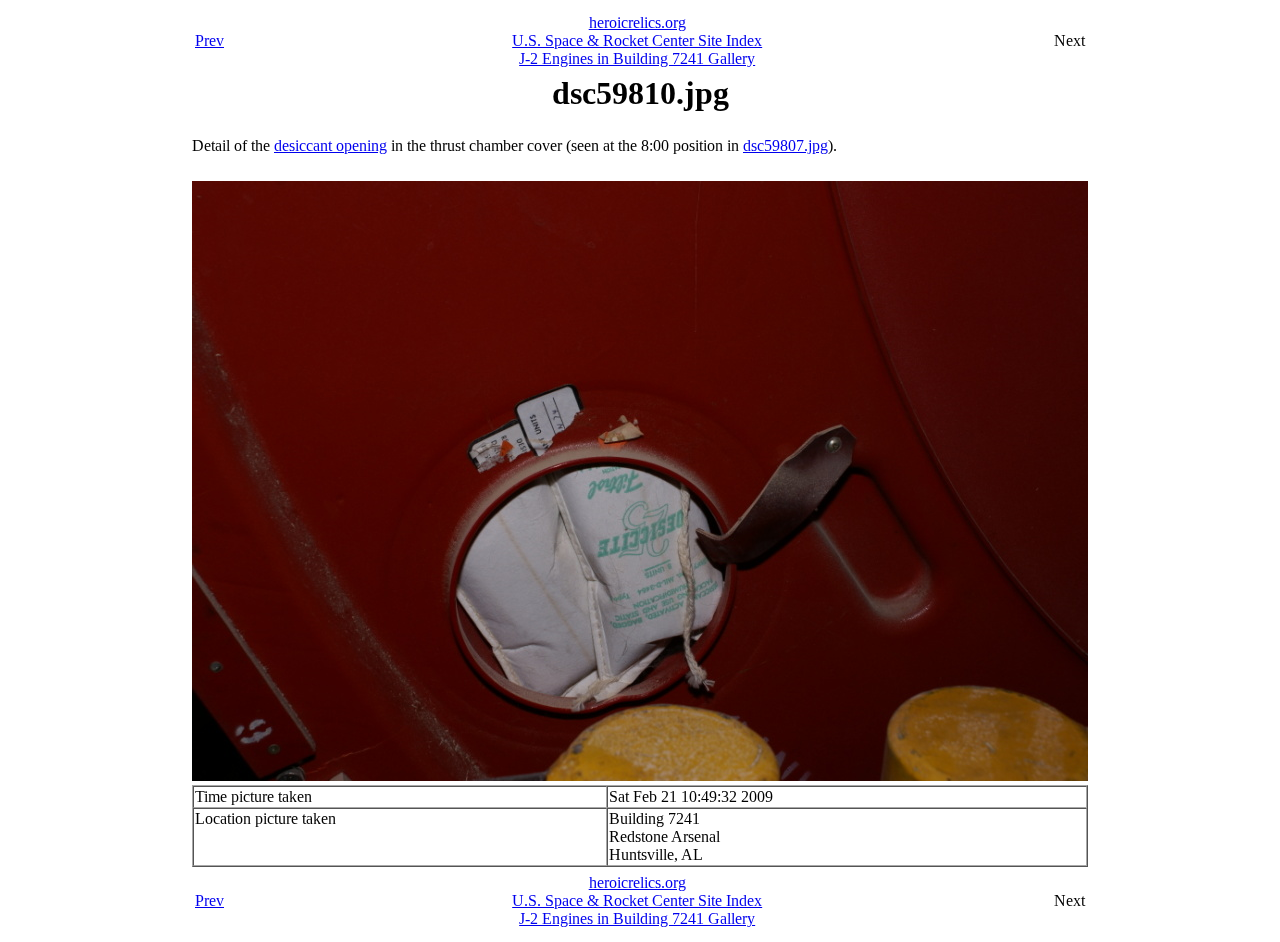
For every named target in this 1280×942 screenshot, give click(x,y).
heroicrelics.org (637, 22)
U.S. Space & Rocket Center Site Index (637, 40)
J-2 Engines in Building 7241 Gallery (637, 58)
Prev (209, 40)
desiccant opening (330, 145)
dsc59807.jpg (785, 145)
